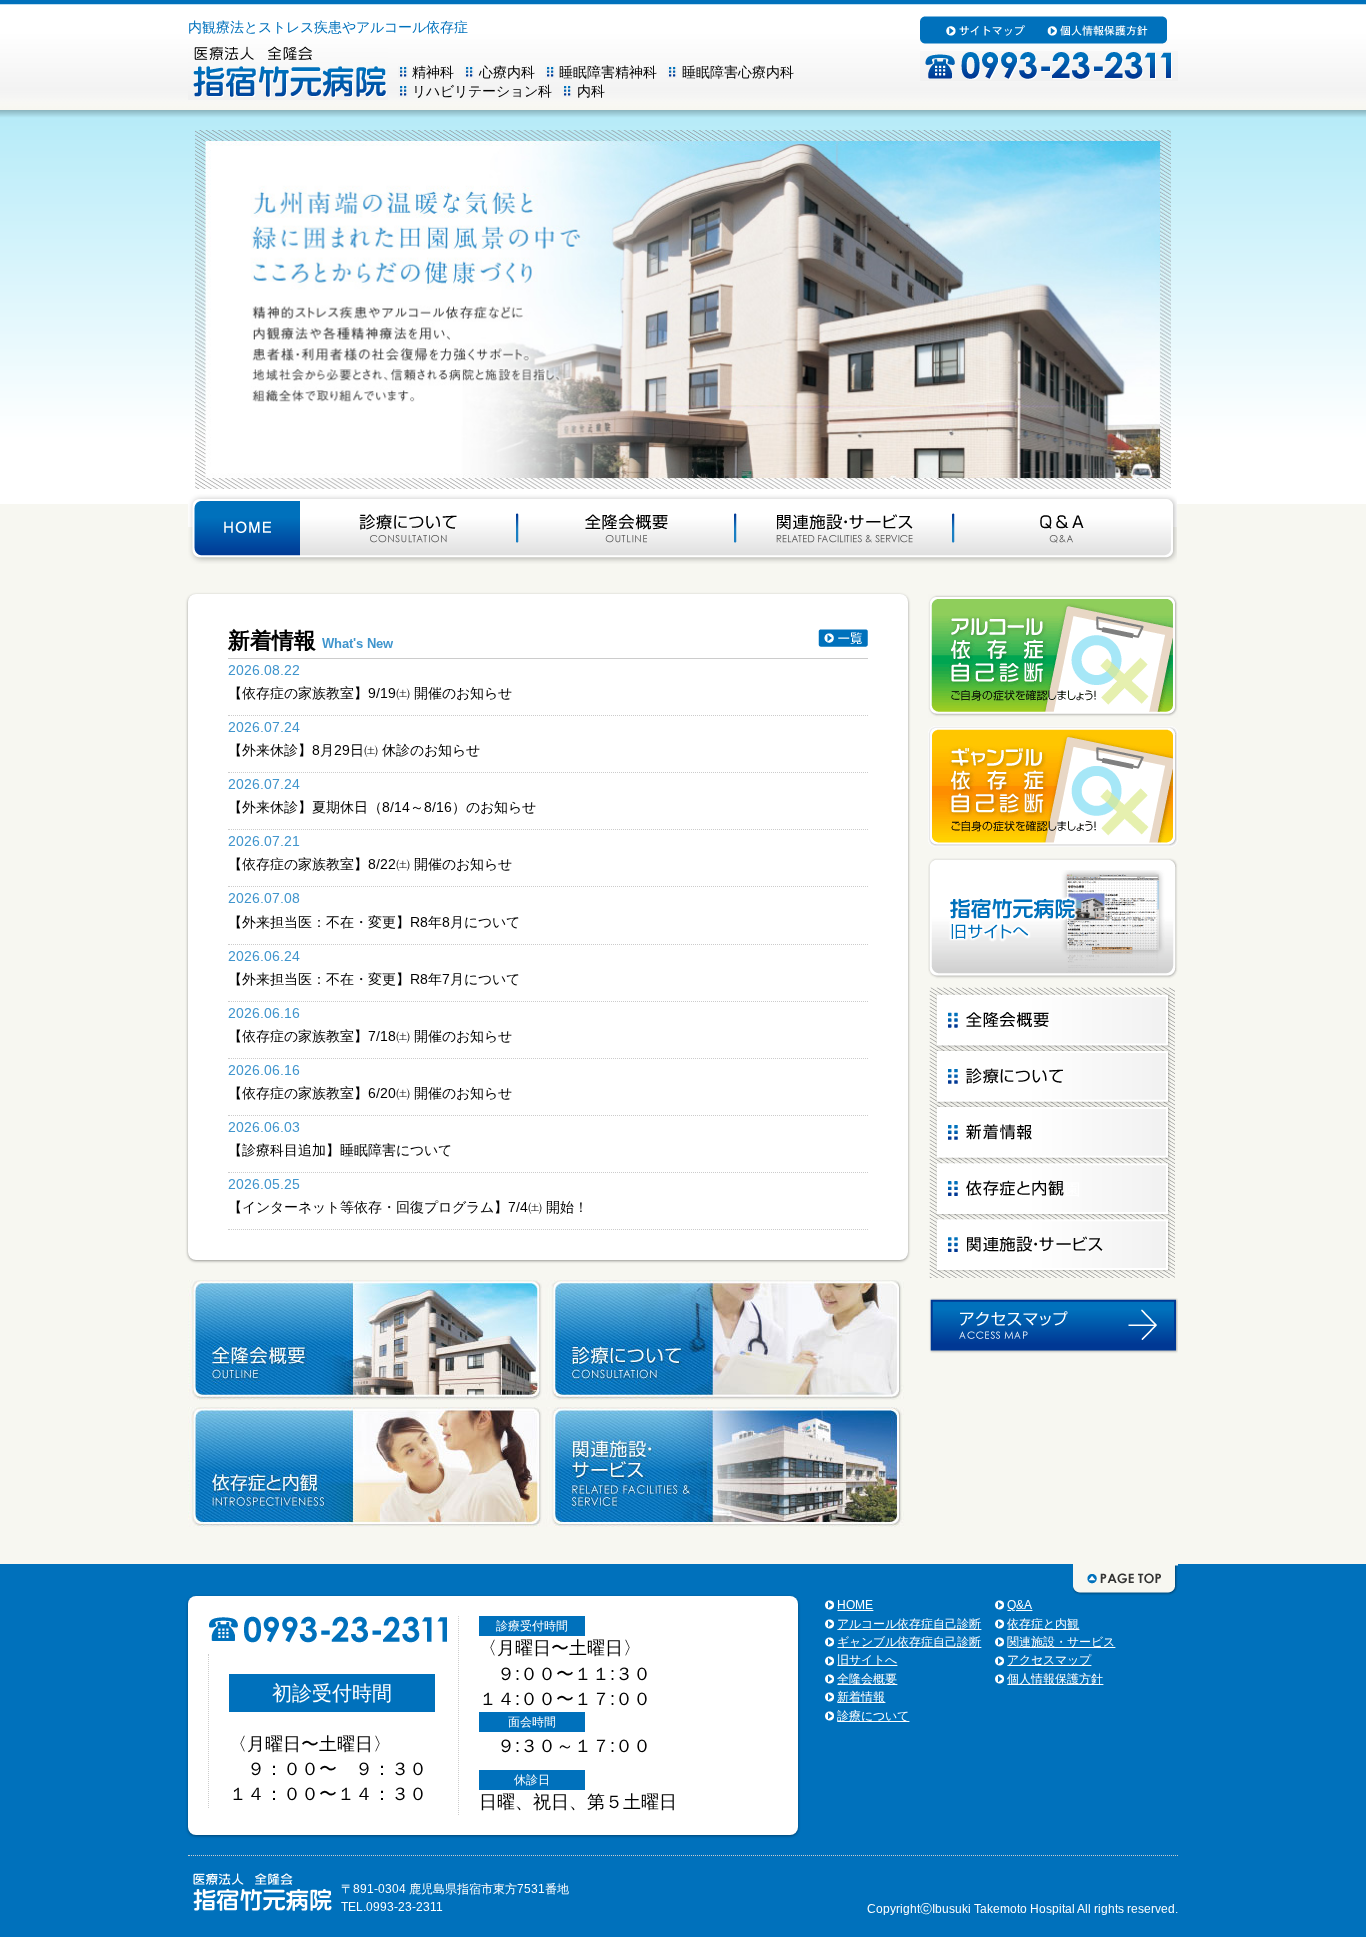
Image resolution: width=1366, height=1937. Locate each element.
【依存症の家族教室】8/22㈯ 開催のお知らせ (370, 864)
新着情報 (861, 1697)
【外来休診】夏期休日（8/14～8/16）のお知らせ (382, 807)
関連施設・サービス (1061, 1642)
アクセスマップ (1049, 1660)
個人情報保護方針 (1055, 1679)
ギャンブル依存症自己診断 (909, 1642)
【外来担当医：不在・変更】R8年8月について (374, 922)
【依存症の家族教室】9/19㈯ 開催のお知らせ (370, 693)
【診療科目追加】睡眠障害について (340, 1150)
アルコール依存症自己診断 (909, 1624)
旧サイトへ (867, 1660)
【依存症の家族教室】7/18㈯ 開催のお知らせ (370, 1036)
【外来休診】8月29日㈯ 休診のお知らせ (354, 750)
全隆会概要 (867, 1679)
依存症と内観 (1043, 1624)
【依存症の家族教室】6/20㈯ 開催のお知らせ (370, 1093)
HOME (855, 1605)
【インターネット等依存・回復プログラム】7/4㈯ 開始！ (408, 1207)
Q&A (1019, 1605)
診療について (873, 1716)
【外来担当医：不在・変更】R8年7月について (374, 979)
